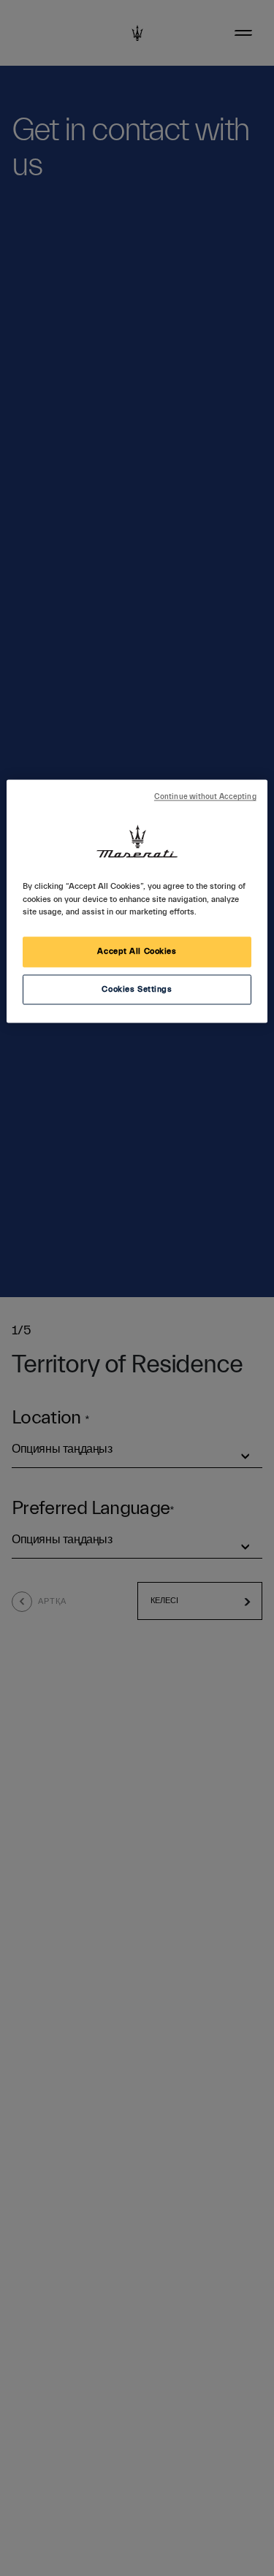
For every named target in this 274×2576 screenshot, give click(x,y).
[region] (137, 902)
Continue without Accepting (205, 798)
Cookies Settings (137, 989)
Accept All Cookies (137, 951)
